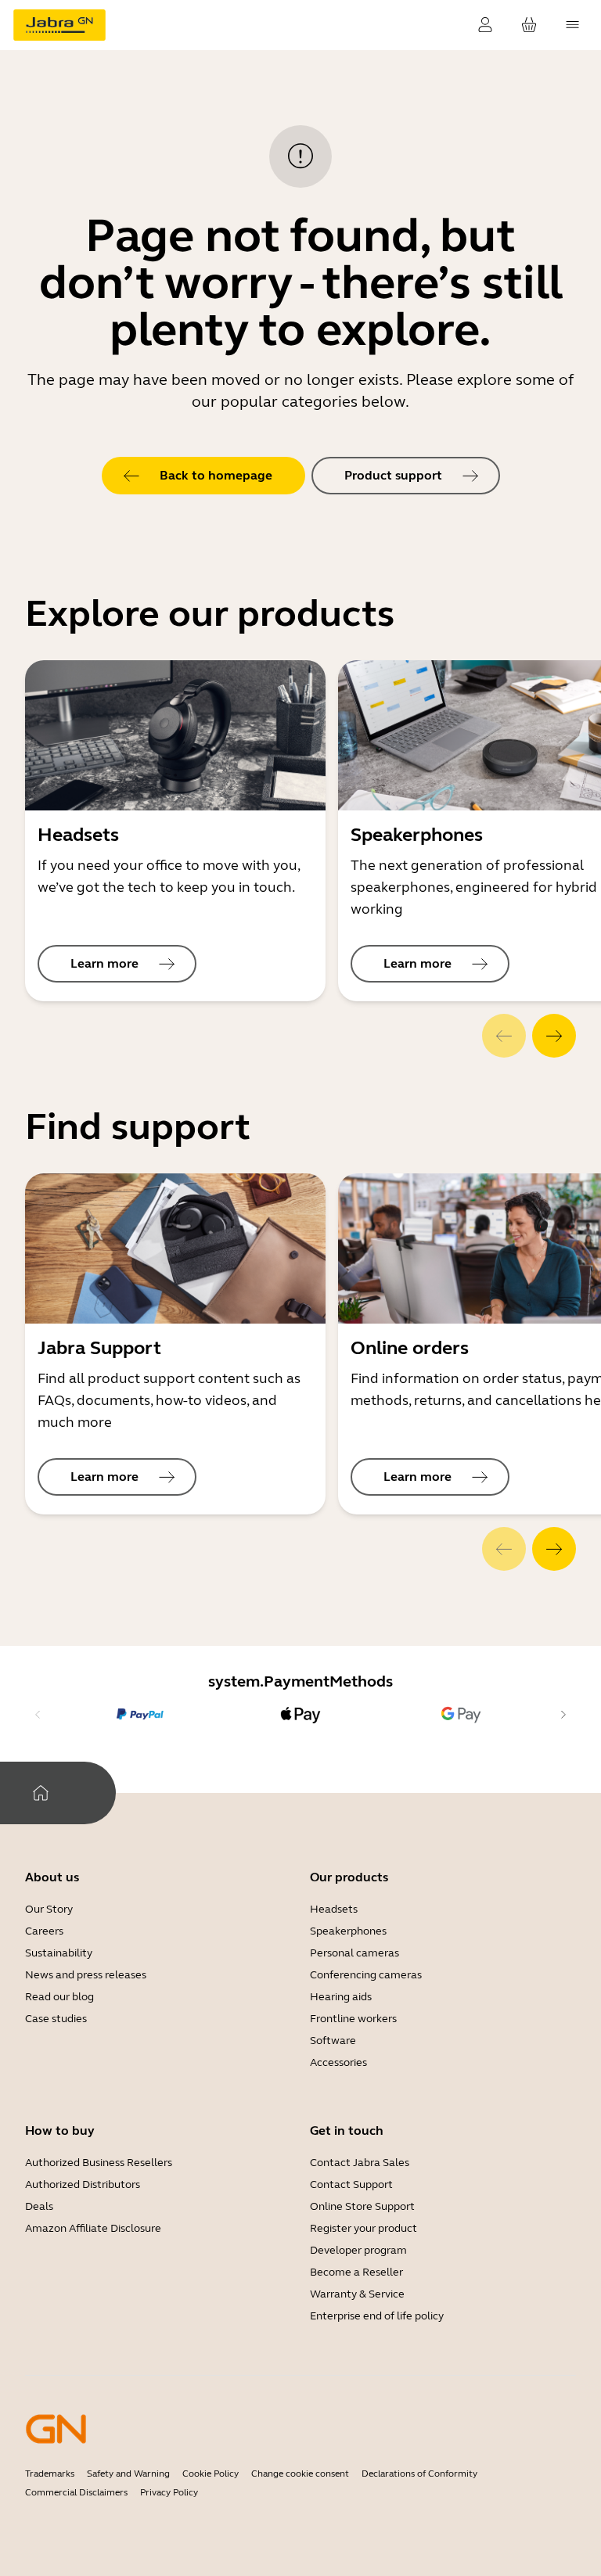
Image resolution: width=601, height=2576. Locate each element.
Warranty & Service (357, 2294)
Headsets (334, 1909)
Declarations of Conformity (419, 2474)
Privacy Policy (169, 2492)
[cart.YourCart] (529, 25)
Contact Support (351, 2184)
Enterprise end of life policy (377, 2316)
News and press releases (86, 1975)
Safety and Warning (128, 2474)
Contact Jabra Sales (360, 2163)
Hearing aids (341, 1997)
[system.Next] (554, 1036)
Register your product (363, 2228)
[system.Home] (41, 1793)
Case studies (56, 2019)
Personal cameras (354, 1953)
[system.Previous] (504, 1036)
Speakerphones (348, 1931)
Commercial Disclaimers (76, 2492)
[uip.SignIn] (485, 25)
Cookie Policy (211, 2474)
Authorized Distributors (83, 2184)
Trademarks (50, 2474)
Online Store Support (362, 2206)
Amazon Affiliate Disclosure (93, 2228)
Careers (44, 1931)
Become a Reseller (356, 2272)
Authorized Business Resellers (99, 2163)
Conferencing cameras (366, 1975)
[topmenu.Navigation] (573, 25)
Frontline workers (353, 2019)
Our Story (49, 1909)
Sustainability (59, 1953)
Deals (39, 2206)
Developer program (358, 2250)
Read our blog (59, 1997)
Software (333, 2041)
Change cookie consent (300, 2474)
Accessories (338, 2062)
